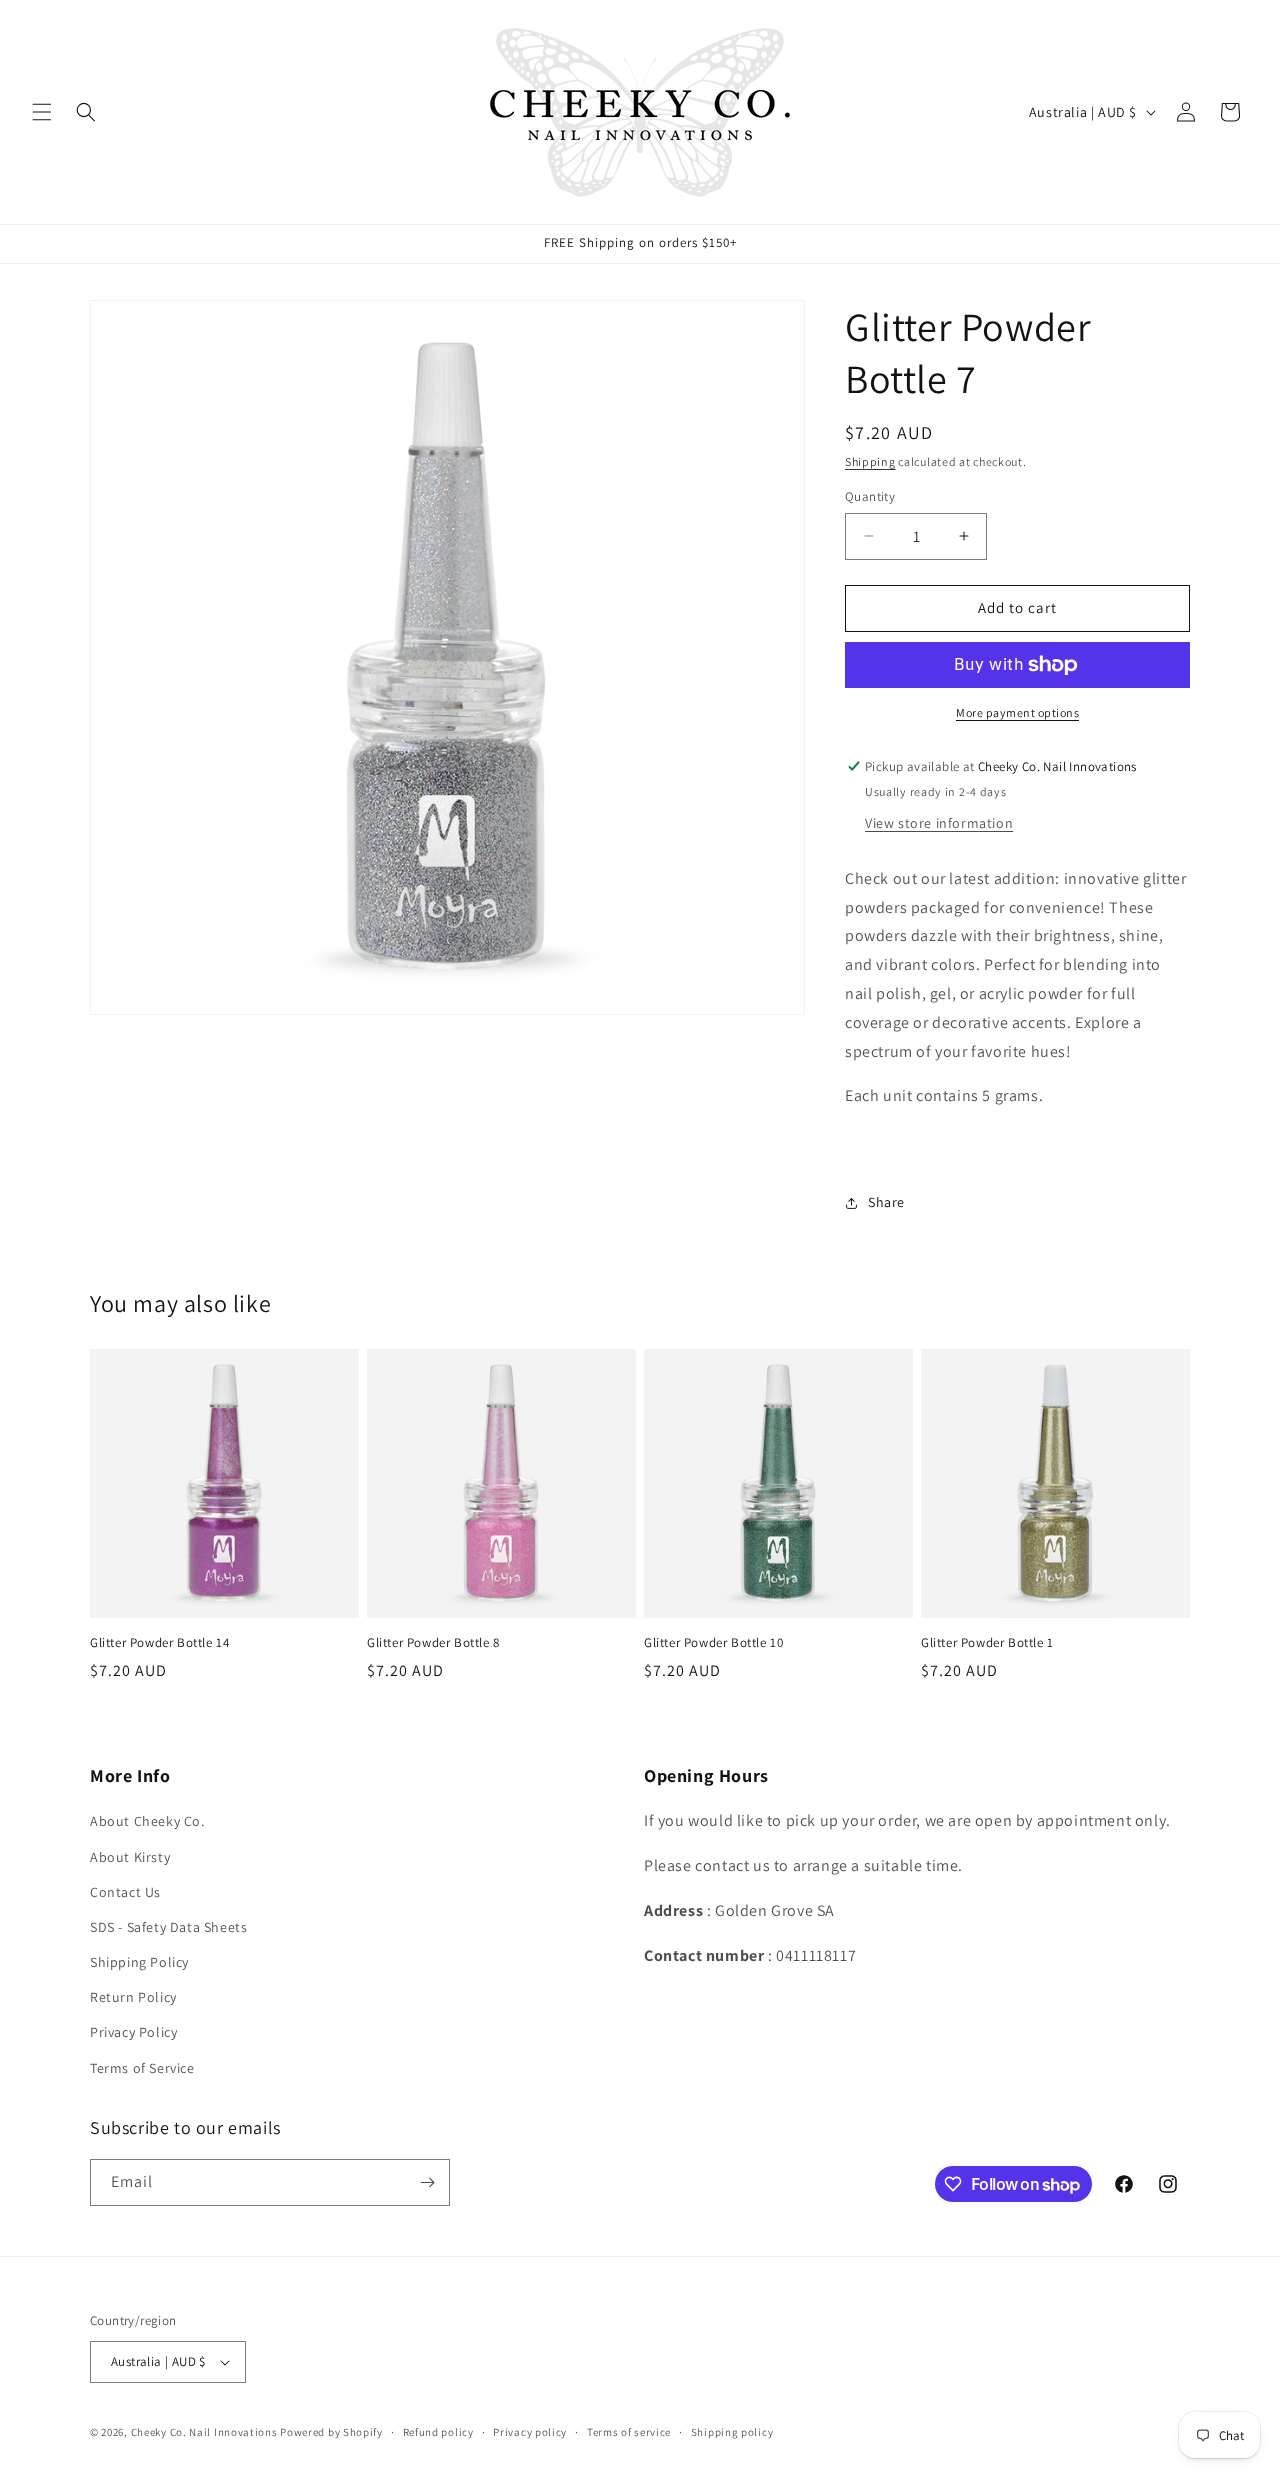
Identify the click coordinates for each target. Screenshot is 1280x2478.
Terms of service (629, 2432)
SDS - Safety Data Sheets (168, 1927)
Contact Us (125, 1892)
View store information (939, 823)
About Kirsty (130, 1857)
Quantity (870, 496)
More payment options (1017, 712)
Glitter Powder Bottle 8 (433, 1643)
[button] (42, 112)
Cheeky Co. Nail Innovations (204, 2432)
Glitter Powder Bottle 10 (713, 1643)
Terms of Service (142, 2068)
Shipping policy (732, 2432)
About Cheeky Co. (147, 1821)
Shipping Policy (139, 1962)
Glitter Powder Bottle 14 (159, 1643)
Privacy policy (530, 2432)
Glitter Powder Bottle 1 (987, 1643)
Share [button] (886, 1202)
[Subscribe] (427, 2182)
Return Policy (133, 1997)
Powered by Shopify (331, 2432)
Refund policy (438, 2432)
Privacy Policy (133, 2033)
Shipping (870, 461)
